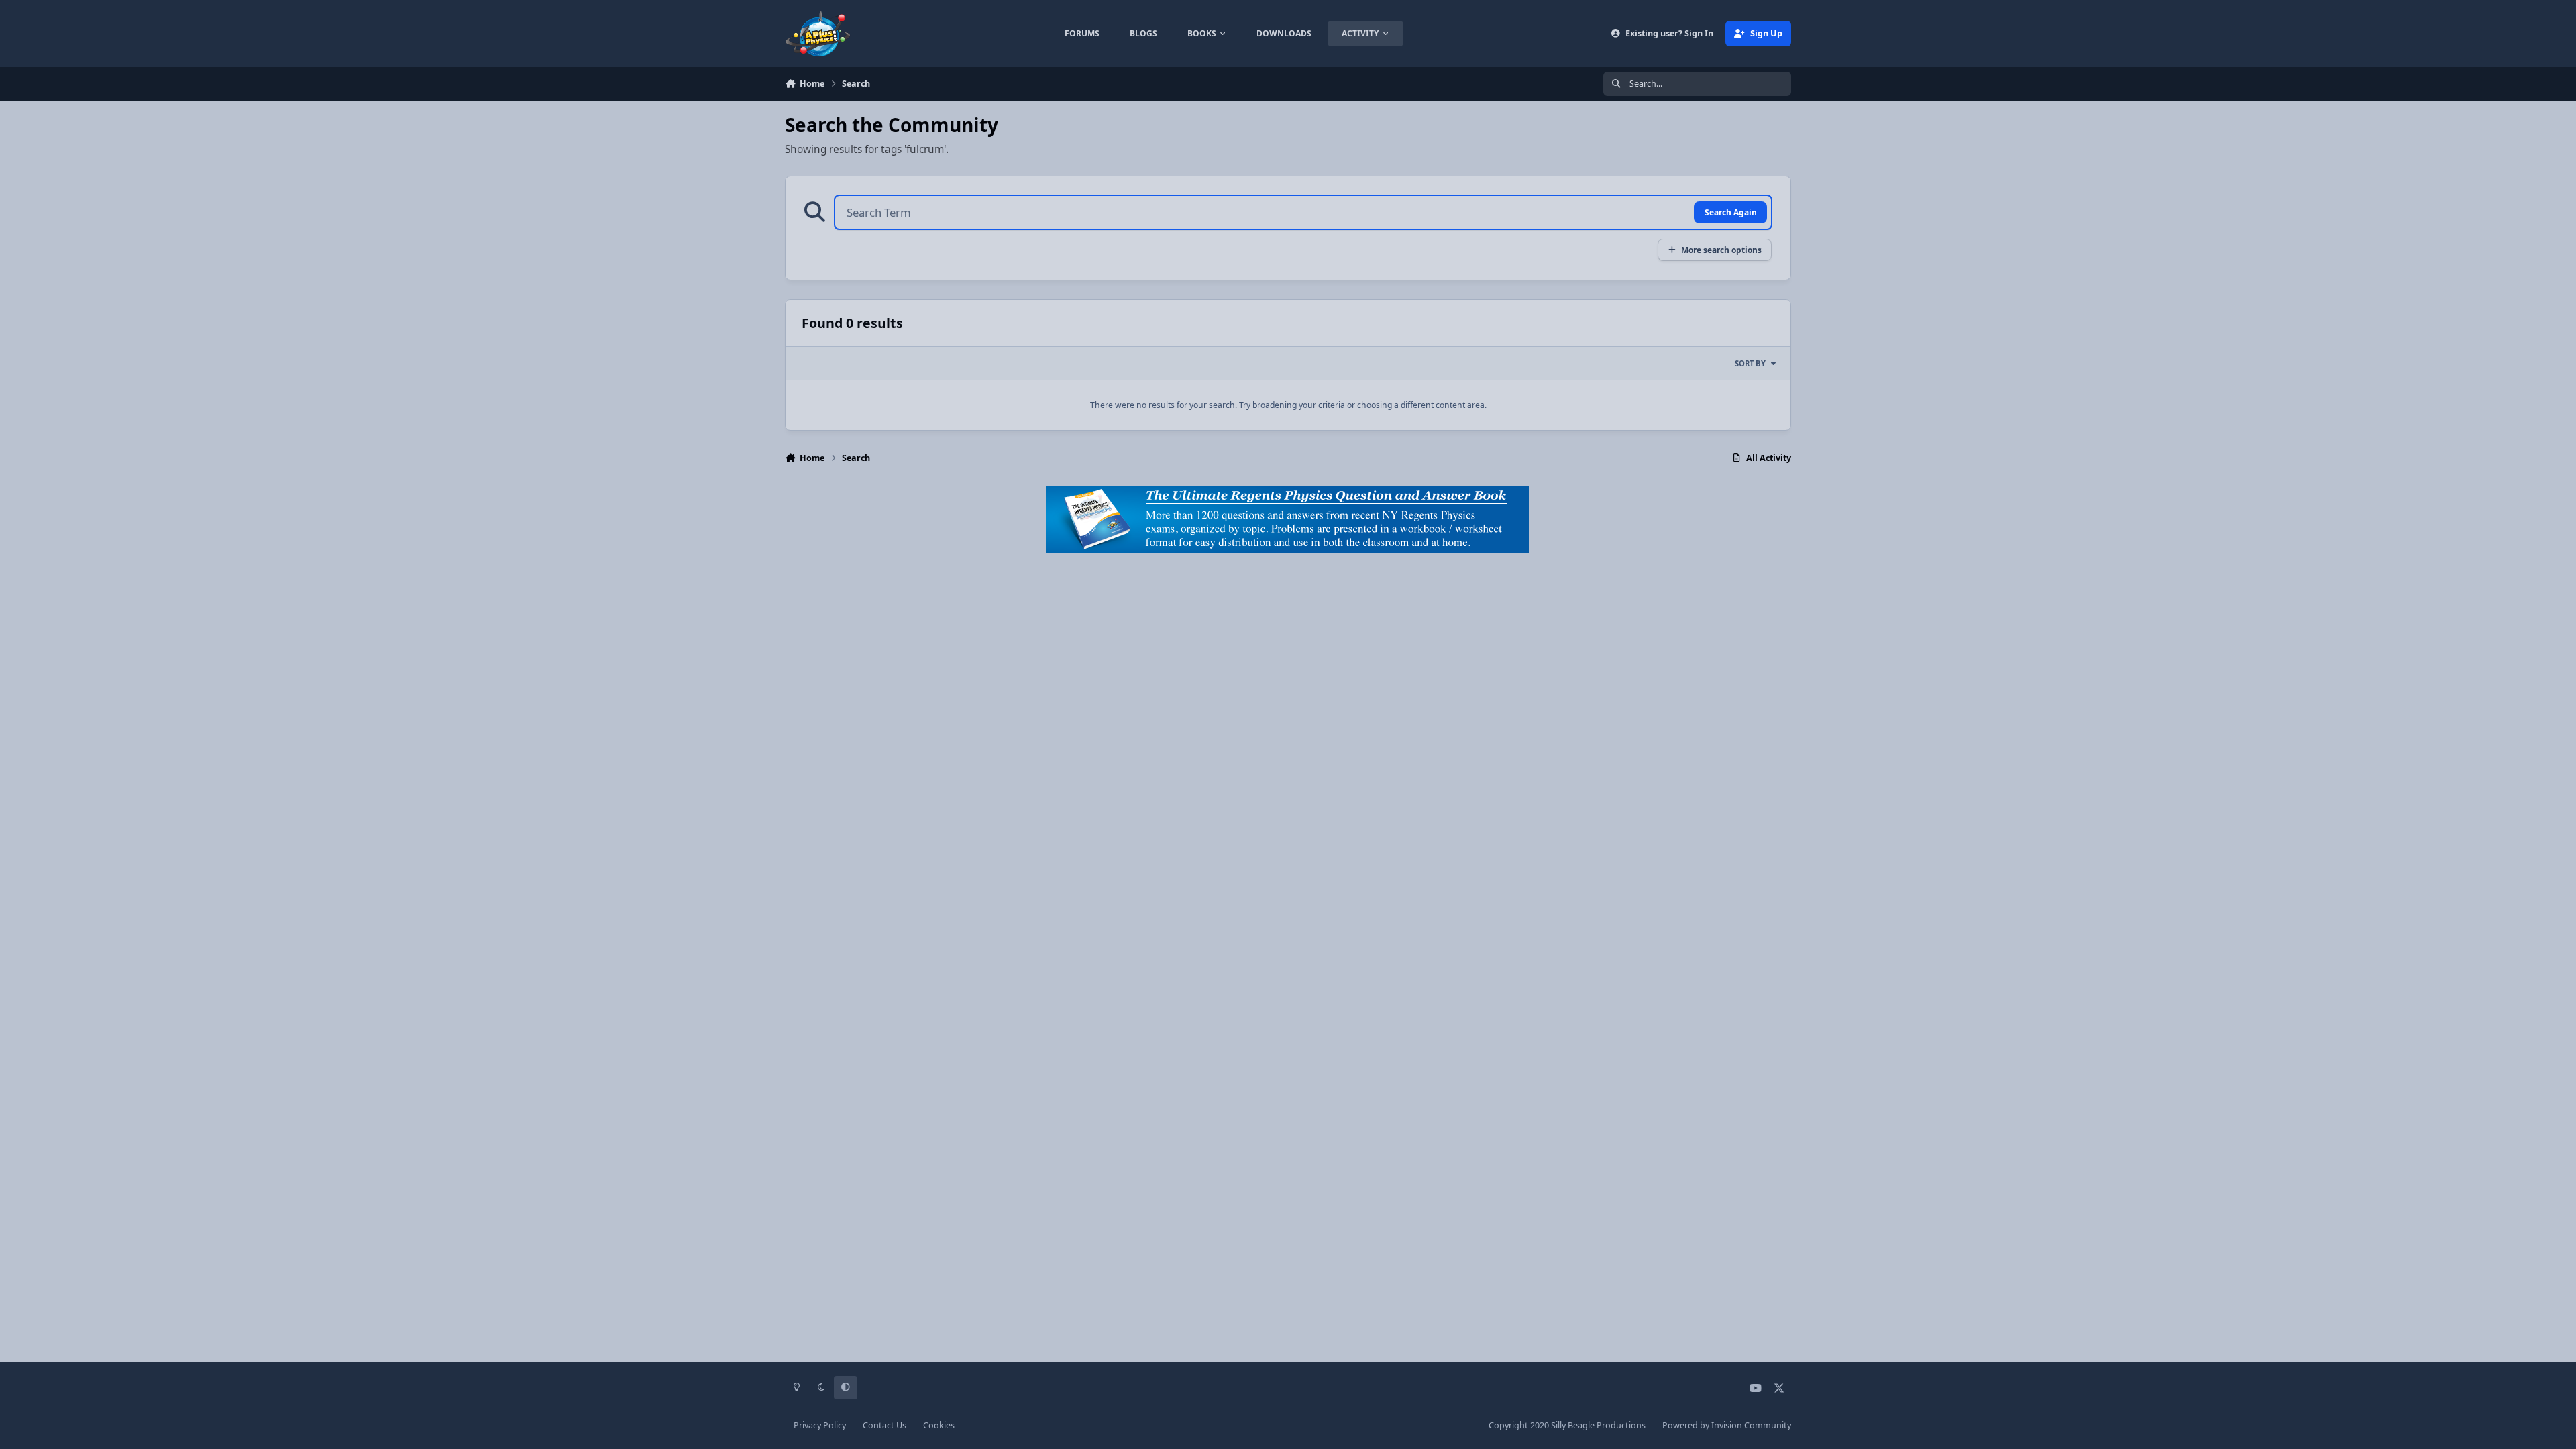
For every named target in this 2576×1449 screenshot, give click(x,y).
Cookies (939, 1425)
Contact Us (884, 1425)
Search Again (1731, 212)
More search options (1721, 250)
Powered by (1727, 1425)
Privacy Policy (820, 1425)
